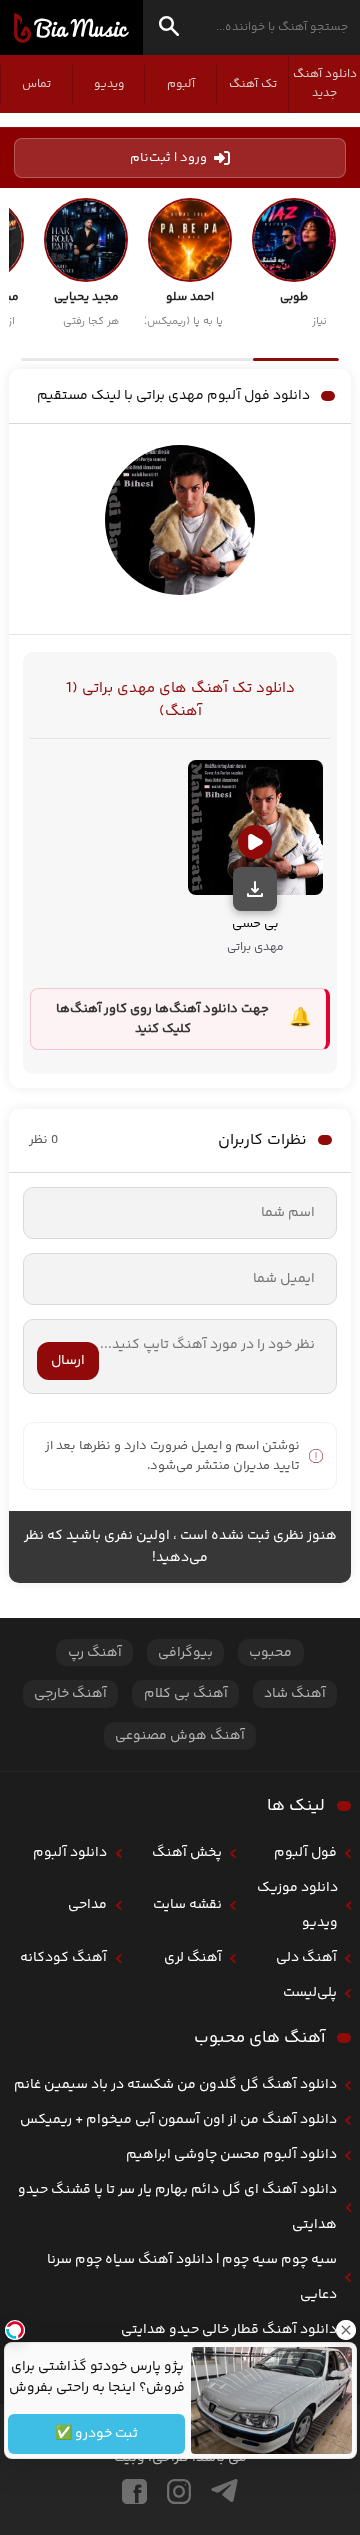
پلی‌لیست (310, 1993)
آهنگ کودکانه (63, 1958)
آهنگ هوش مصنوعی (180, 1736)
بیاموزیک (71, 28)
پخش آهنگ (187, 1853)
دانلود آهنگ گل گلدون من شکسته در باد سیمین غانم (175, 2085)
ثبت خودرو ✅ (96, 2434)
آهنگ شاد (295, 1694)
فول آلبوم (305, 1853)
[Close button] (345, 2330)
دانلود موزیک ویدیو (297, 1905)
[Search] (169, 29)
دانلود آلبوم (70, 1853)
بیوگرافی (185, 1653)
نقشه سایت (187, 1905)
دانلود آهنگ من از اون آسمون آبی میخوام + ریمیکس (178, 2120)
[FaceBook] (134, 2491)
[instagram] (179, 2491)
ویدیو (109, 84)
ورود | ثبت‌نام (168, 158)
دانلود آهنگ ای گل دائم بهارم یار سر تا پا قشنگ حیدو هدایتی (177, 2207)
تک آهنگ (253, 84)
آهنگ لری (193, 1958)
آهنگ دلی (306, 1958)
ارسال (68, 1361)
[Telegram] (224, 2491)
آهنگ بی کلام (186, 1694)
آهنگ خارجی (70, 1694)
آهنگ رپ (95, 1653)
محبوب (270, 1653)
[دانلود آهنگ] (255, 889)
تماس (36, 84)
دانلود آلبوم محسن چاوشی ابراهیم (231, 2155)
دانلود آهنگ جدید (325, 84)
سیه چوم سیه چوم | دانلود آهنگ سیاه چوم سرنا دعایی (192, 2277)
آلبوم (181, 84)
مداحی (87, 1905)
